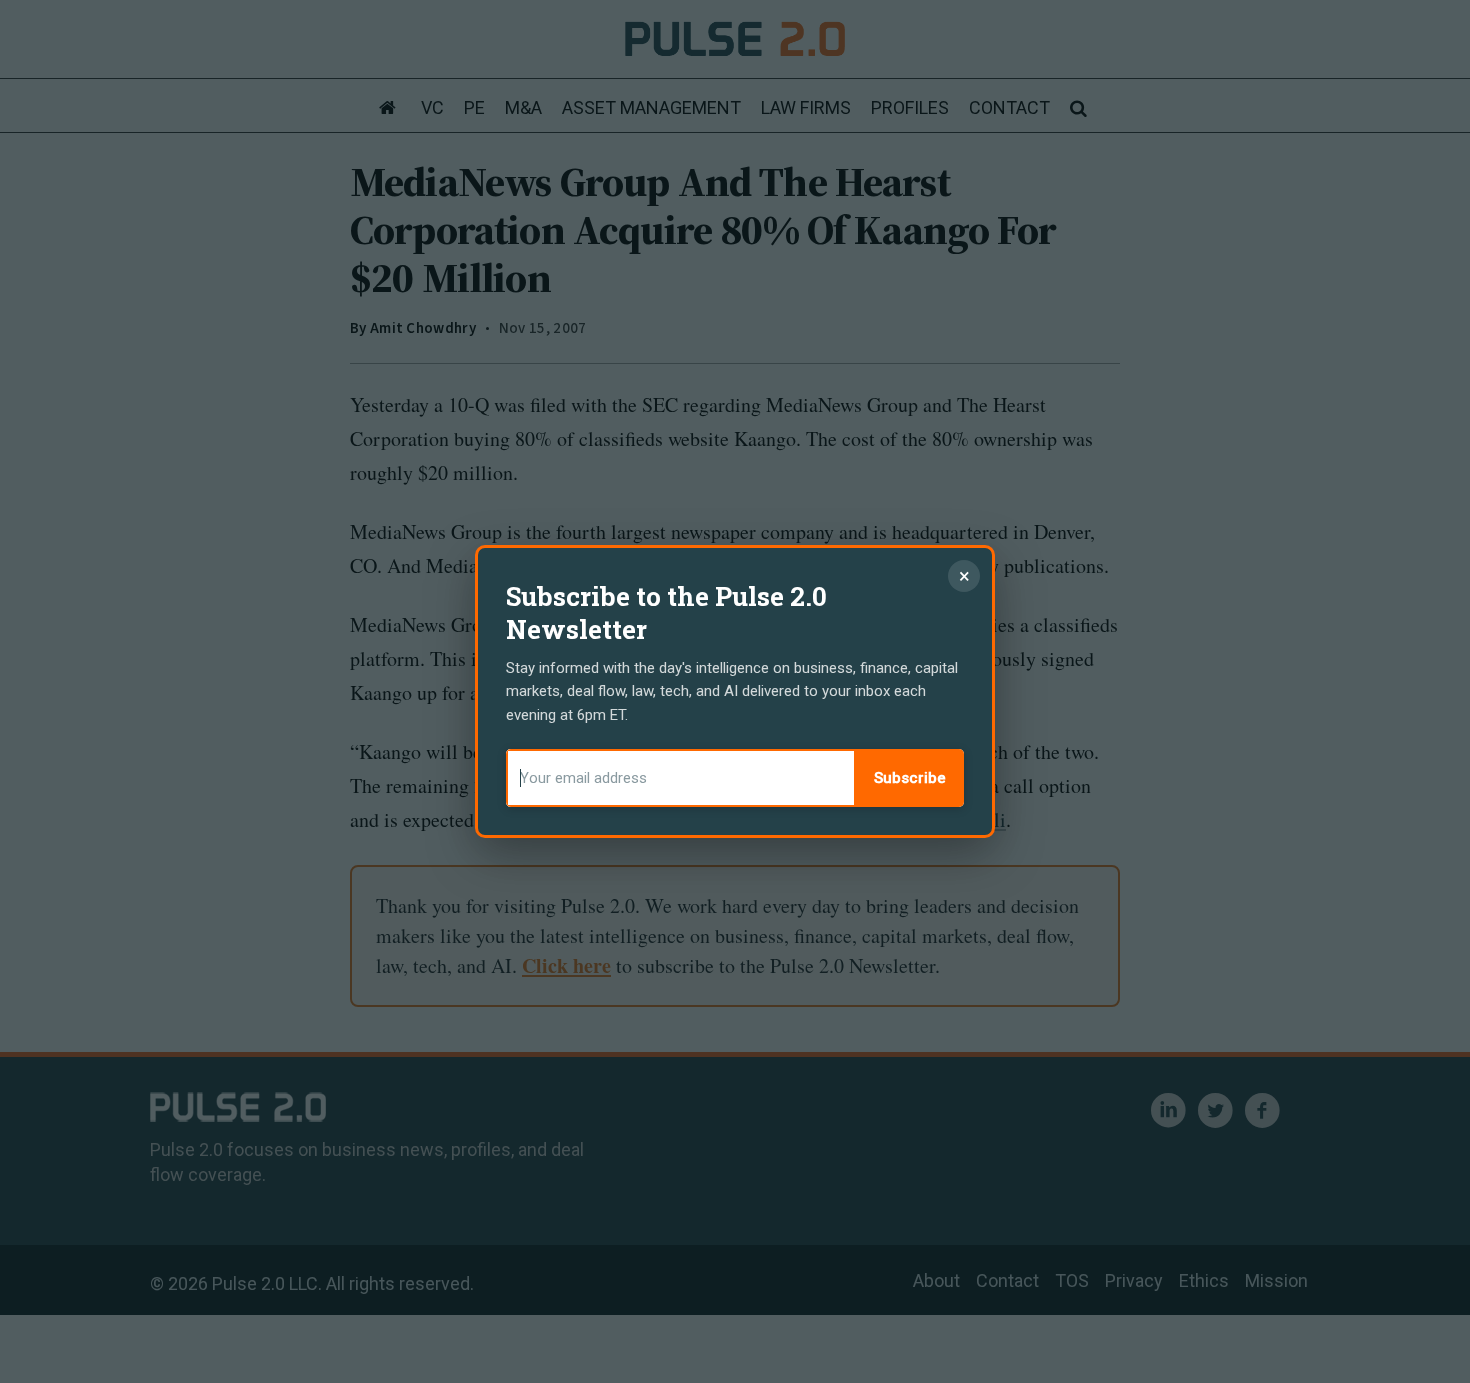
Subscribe (910, 778)
